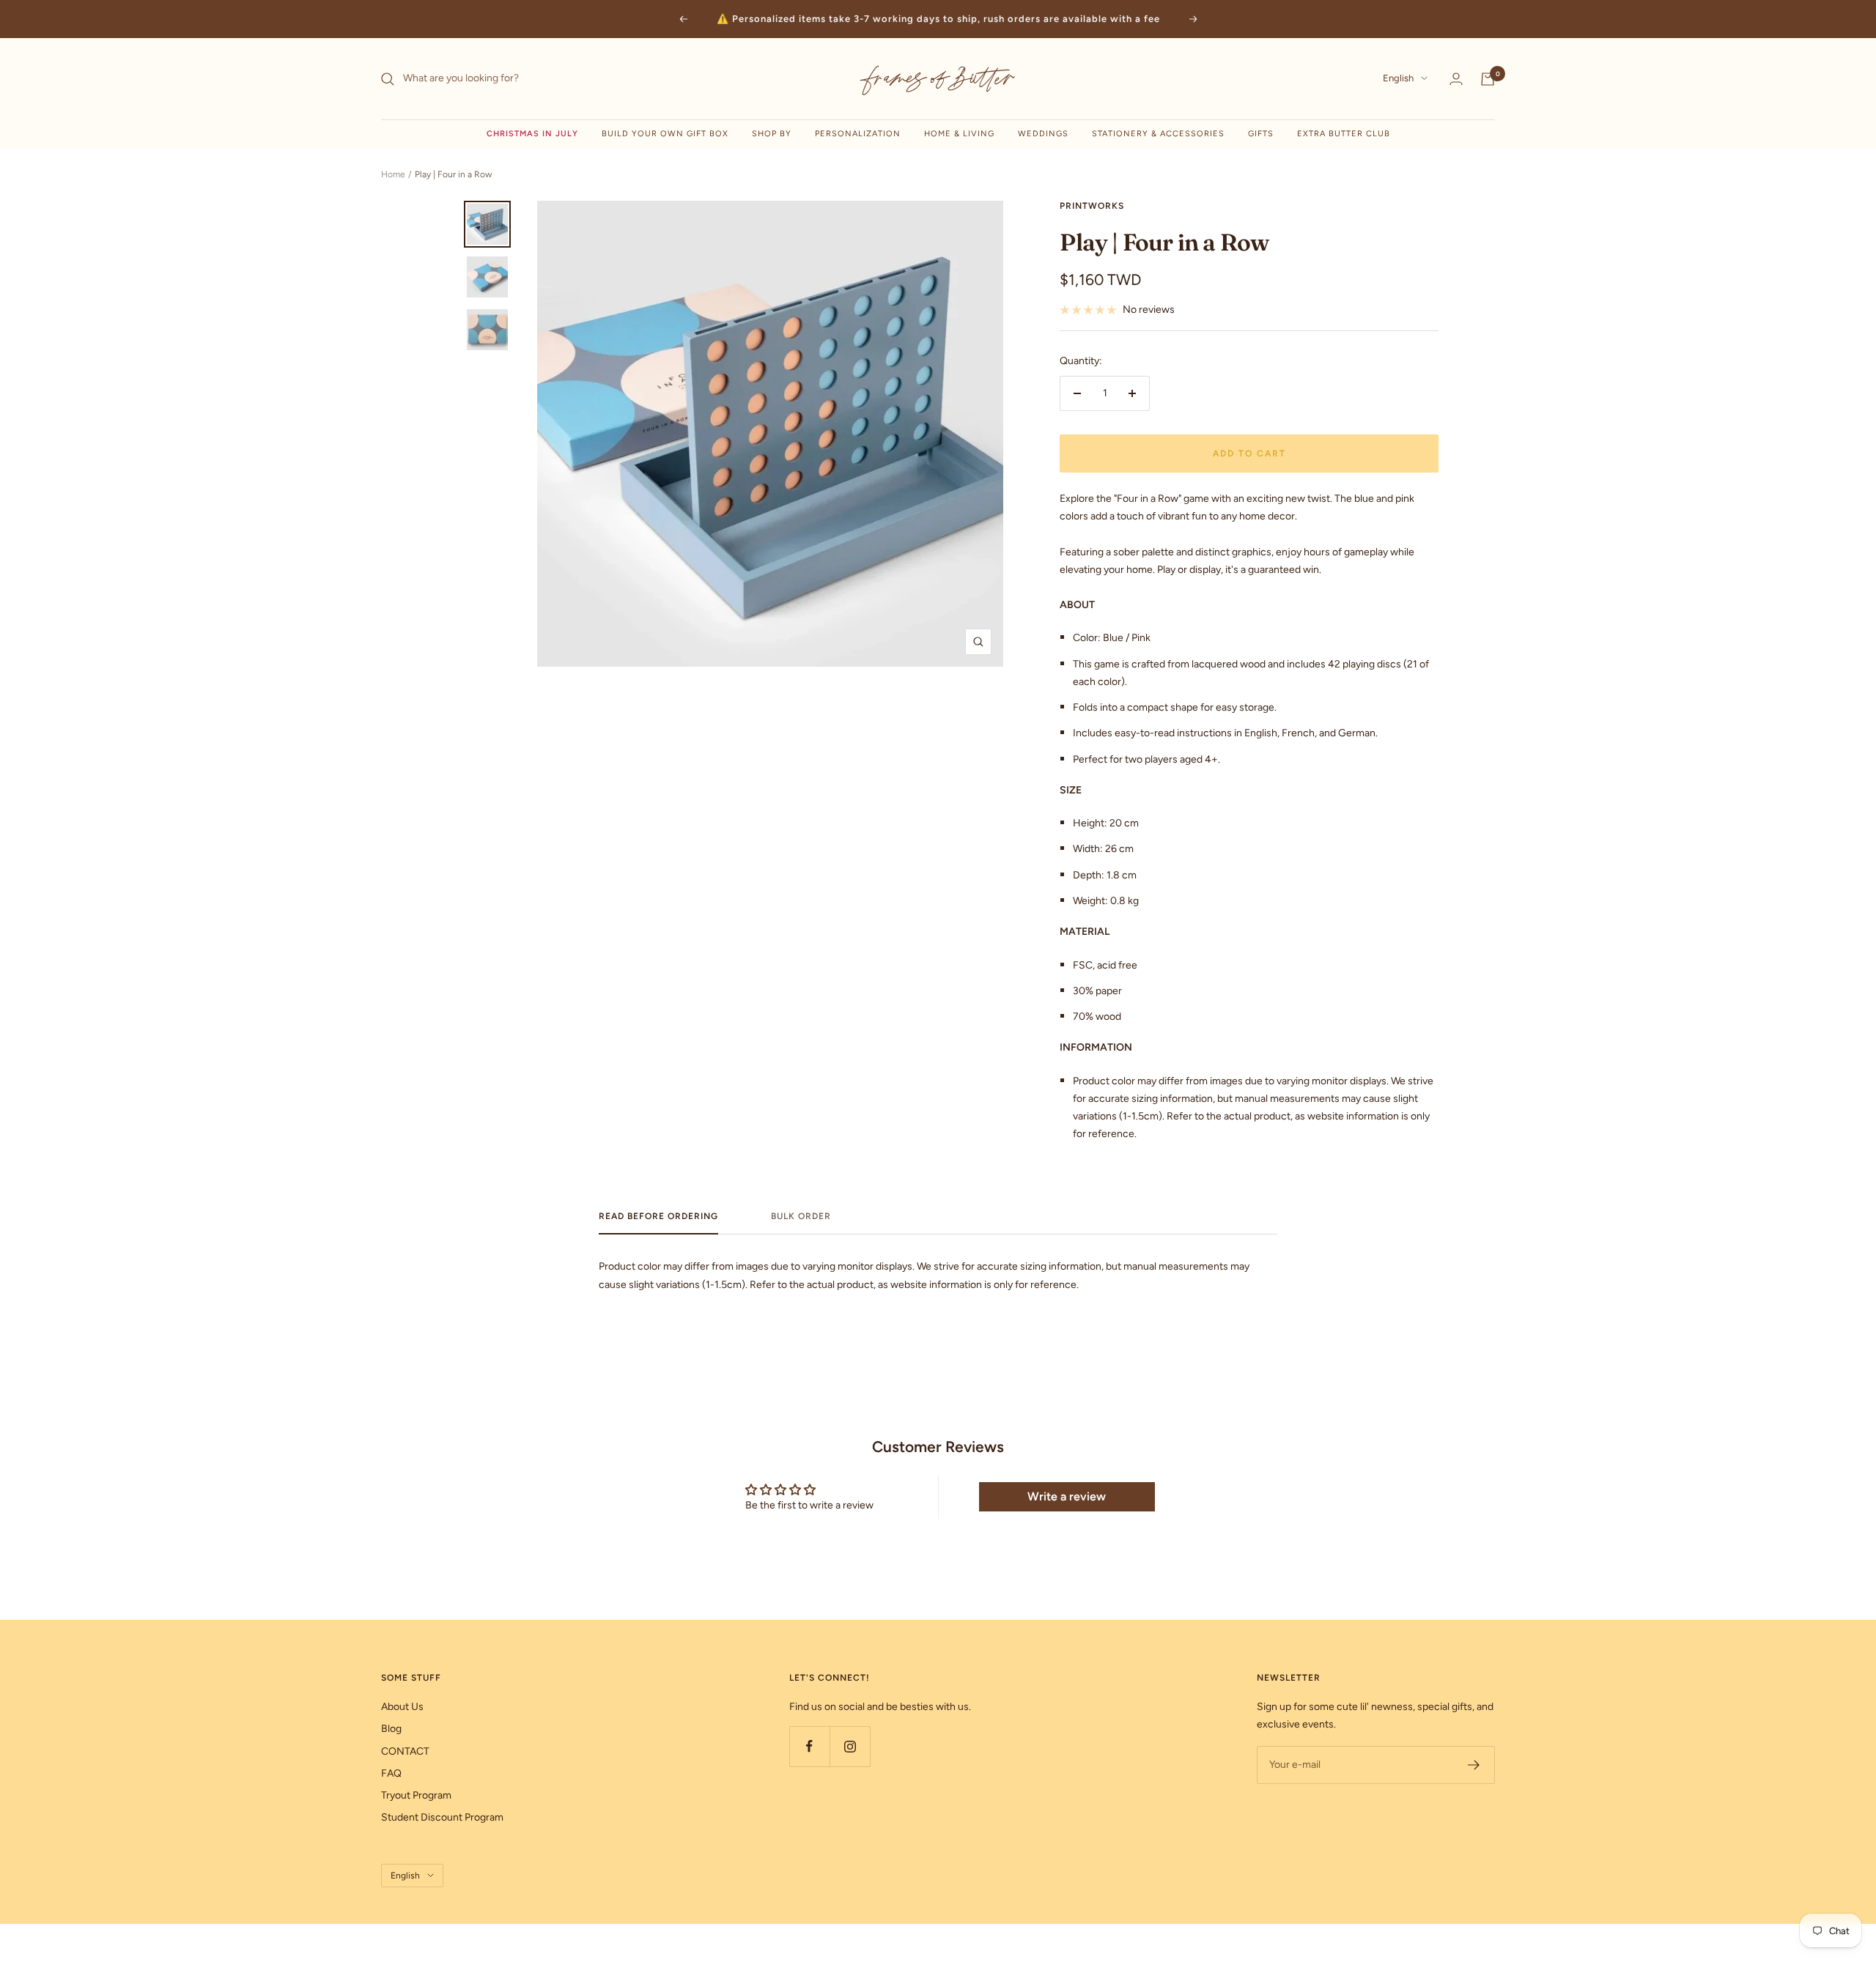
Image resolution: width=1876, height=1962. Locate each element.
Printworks (1092, 206)
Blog (391, 1729)
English (1398, 79)
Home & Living (959, 134)
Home (393, 174)
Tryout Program (416, 1795)
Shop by (772, 134)
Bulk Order (801, 1216)
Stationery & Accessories (1158, 134)
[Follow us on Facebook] (809, 1746)
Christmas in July (532, 134)
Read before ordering (658, 1216)
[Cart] (1488, 79)
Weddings (1043, 134)
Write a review (1067, 1496)
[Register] (1474, 1765)
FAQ (391, 1773)
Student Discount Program (442, 1817)
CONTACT (405, 1751)
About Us (402, 1707)
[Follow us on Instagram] (850, 1746)
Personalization (858, 134)
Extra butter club (1344, 134)
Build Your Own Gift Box (665, 134)
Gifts (1261, 134)
